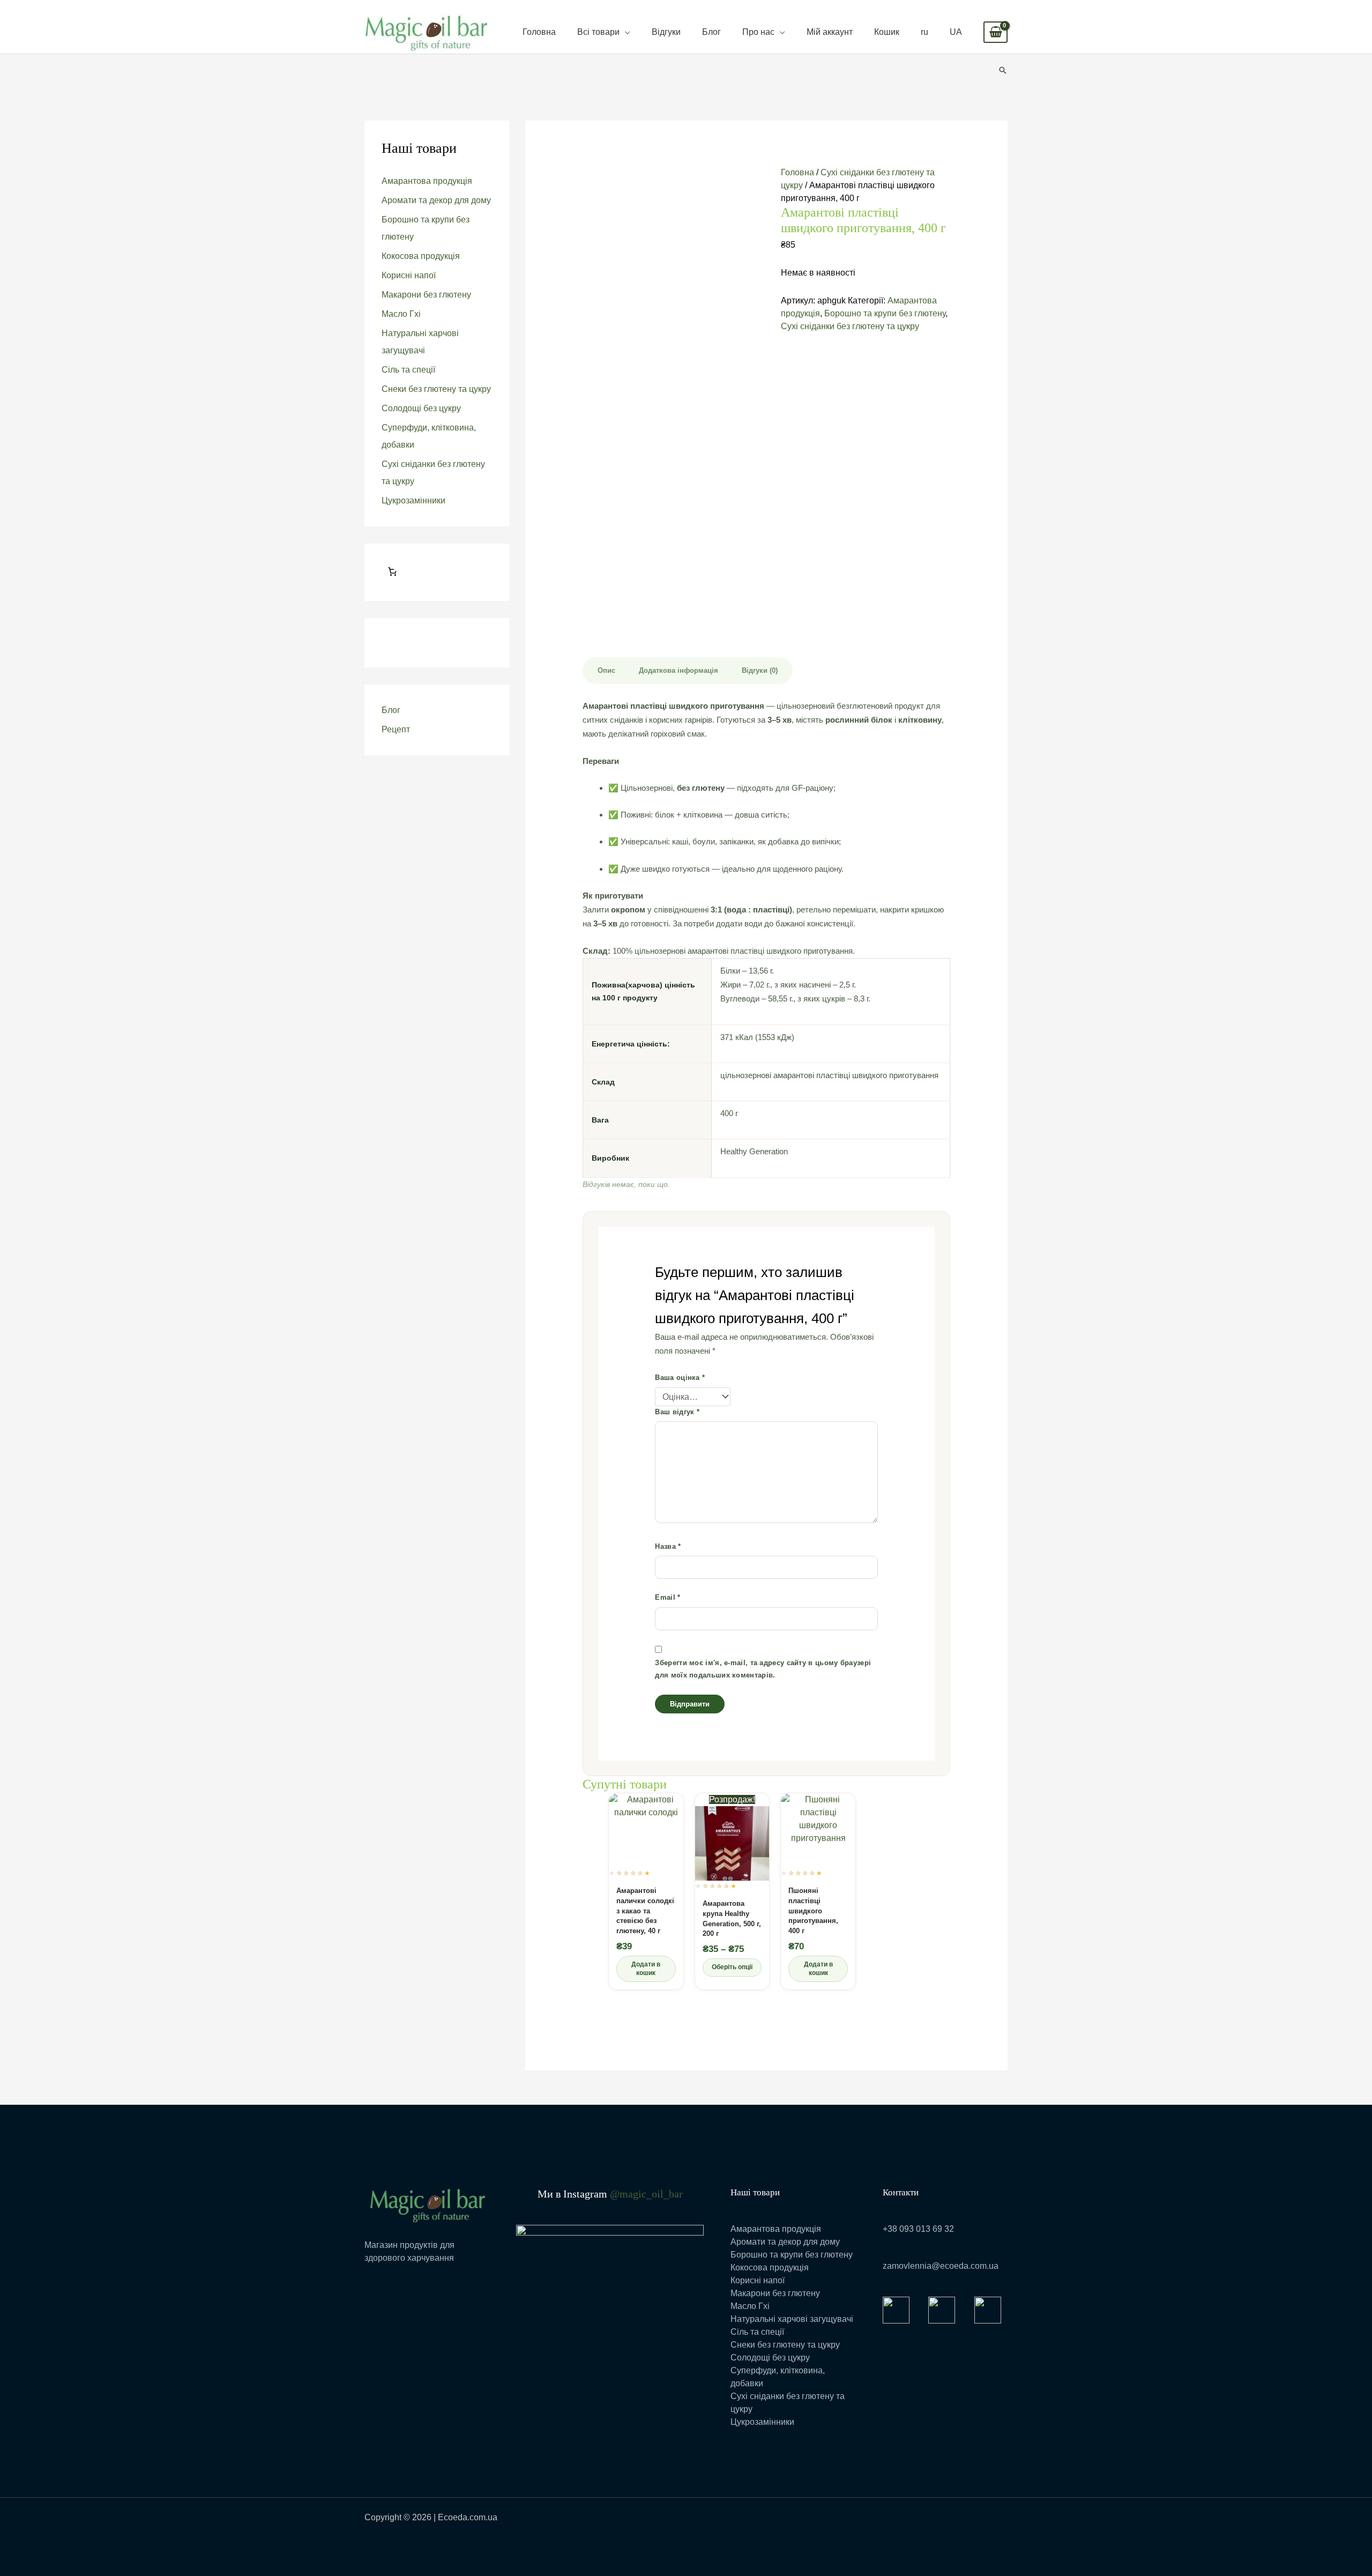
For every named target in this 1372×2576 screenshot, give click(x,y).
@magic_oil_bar (646, 2194)
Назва (668, 1546)
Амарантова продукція (427, 181)
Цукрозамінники (413, 500)
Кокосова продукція (421, 256)
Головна (539, 32)
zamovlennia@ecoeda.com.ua (941, 2266)
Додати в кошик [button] (646, 1969)
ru (924, 32)
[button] (1003, 70)
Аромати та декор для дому (436, 200)
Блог (711, 32)
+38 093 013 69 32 (918, 2229)
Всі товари (598, 32)
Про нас (758, 32)
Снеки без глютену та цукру (436, 389)
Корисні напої (409, 275)
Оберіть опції (732, 1967)
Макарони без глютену (426, 295)
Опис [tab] (606, 670)
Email (668, 1597)
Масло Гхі (401, 314)
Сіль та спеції (408, 370)
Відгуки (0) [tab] (760, 670)
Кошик (887, 32)
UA (956, 32)
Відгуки (666, 32)
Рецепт (396, 729)
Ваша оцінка (680, 1378)
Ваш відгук (677, 1412)
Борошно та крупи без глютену (885, 313)
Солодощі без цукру (421, 408)
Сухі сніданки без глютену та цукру (850, 326)
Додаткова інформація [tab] (678, 670)
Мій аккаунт (830, 32)
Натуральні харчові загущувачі (792, 2319)
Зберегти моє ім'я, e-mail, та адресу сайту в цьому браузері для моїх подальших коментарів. (763, 1669)
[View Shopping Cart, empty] (996, 32)
